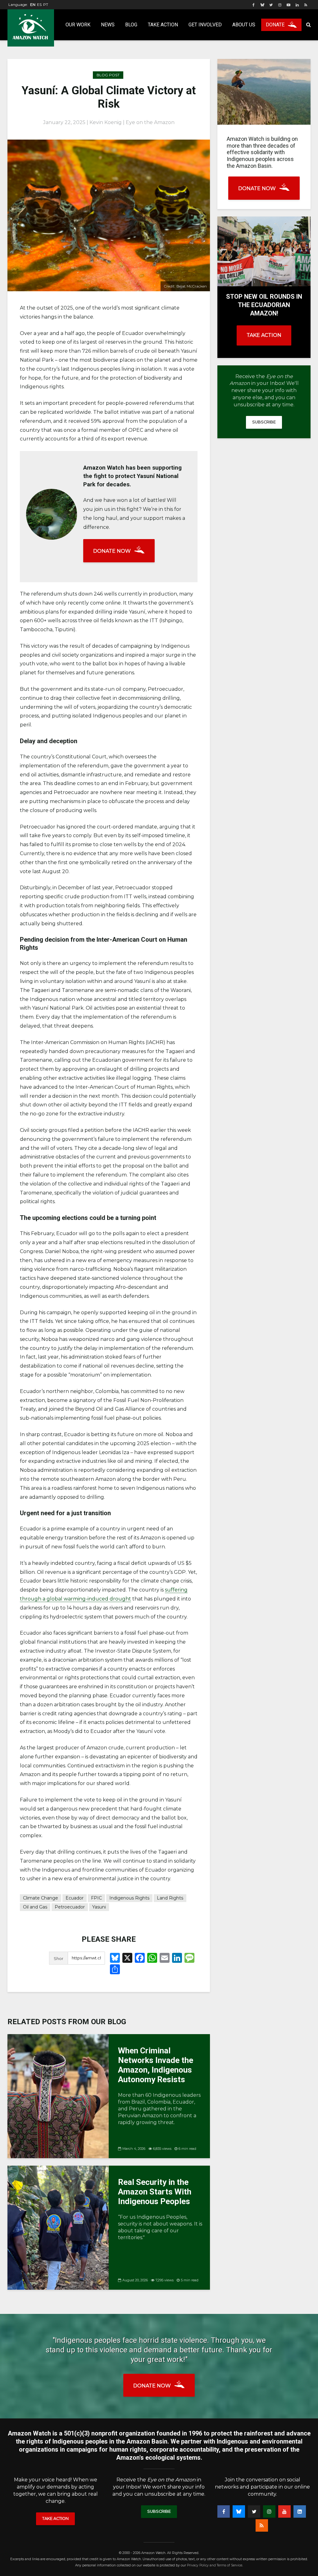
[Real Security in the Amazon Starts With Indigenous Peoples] (58, 2227)
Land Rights (170, 1898)
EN (33, 4)
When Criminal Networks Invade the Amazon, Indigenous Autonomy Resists (156, 2065)
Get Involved (205, 25)
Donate (275, 25)
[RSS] (262, 2525)
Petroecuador (70, 1907)
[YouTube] (284, 2511)
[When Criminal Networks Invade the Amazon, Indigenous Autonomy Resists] (58, 2096)
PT (46, 4)
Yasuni (99, 1907)
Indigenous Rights (129, 1898)
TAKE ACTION (264, 335)
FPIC (96, 1898)
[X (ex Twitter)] (254, 2511)
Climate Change (41, 1898)
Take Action (163, 25)
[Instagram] (269, 2511)
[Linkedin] (300, 2511)
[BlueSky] (239, 2511)
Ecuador (75, 1898)
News (108, 25)
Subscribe (264, 422)
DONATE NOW (112, 551)
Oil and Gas (35, 1907)
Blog (131, 25)
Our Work (78, 25)
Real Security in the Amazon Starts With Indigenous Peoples (155, 2192)
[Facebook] (224, 2511)
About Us (244, 25)
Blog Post (108, 75)
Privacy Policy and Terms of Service (215, 2565)
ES (39, 4)
